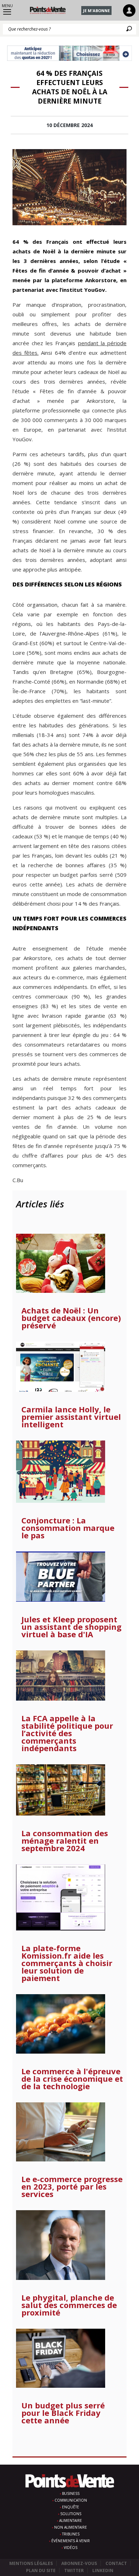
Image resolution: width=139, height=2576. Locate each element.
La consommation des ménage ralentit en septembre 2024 (65, 1841)
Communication (71, 2500)
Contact (116, 2563)
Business (71, 2493)
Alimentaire (71, 2520)
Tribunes (71, 2534)
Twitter (74, 2570)
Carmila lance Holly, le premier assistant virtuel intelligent (71, 1417)
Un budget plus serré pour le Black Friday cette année (63, 2413)
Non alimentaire (71, 2527)
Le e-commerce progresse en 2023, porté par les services (72, 2187)
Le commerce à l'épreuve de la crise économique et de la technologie (72, 2079)
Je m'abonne (96, 10)
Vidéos (71, 2548)
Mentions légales (31, 2563)
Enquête (71, 2507)
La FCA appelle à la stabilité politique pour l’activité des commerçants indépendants (67, 1733)
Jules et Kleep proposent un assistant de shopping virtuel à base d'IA (71, 1627)
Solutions (71, 2514)
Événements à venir (71, 2541)
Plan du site (41, 2570)
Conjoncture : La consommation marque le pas (68, 1528)
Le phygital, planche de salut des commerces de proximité (69, 2305)
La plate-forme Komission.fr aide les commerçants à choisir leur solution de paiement (67, 1963)
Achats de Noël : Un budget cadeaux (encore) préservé (71, 1318)
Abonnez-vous (79, 2563)
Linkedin (103, 2570)
